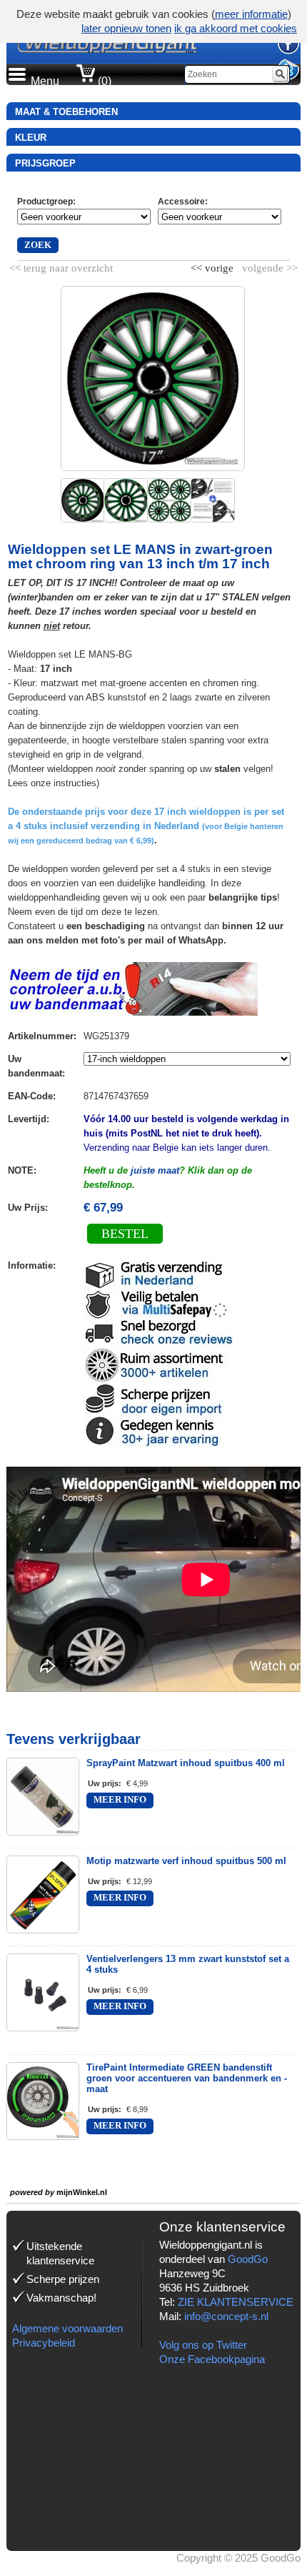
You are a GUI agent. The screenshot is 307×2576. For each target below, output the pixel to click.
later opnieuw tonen (126, 28)
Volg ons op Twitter (203, 2345)
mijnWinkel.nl (82, 2192)
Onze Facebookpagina (212, 2359)
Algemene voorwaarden (67, 2328)
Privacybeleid (44, 2343)
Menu (45, 81)
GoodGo (248, 2259)
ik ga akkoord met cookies (236, 28)
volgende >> (268, 265)
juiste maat (155, 1170)
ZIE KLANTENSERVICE (236, 2302)
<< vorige (213, 265)
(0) (103, 81)
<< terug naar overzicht (61, 265)
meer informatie (251, 14)
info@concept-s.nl (226, 2316)
